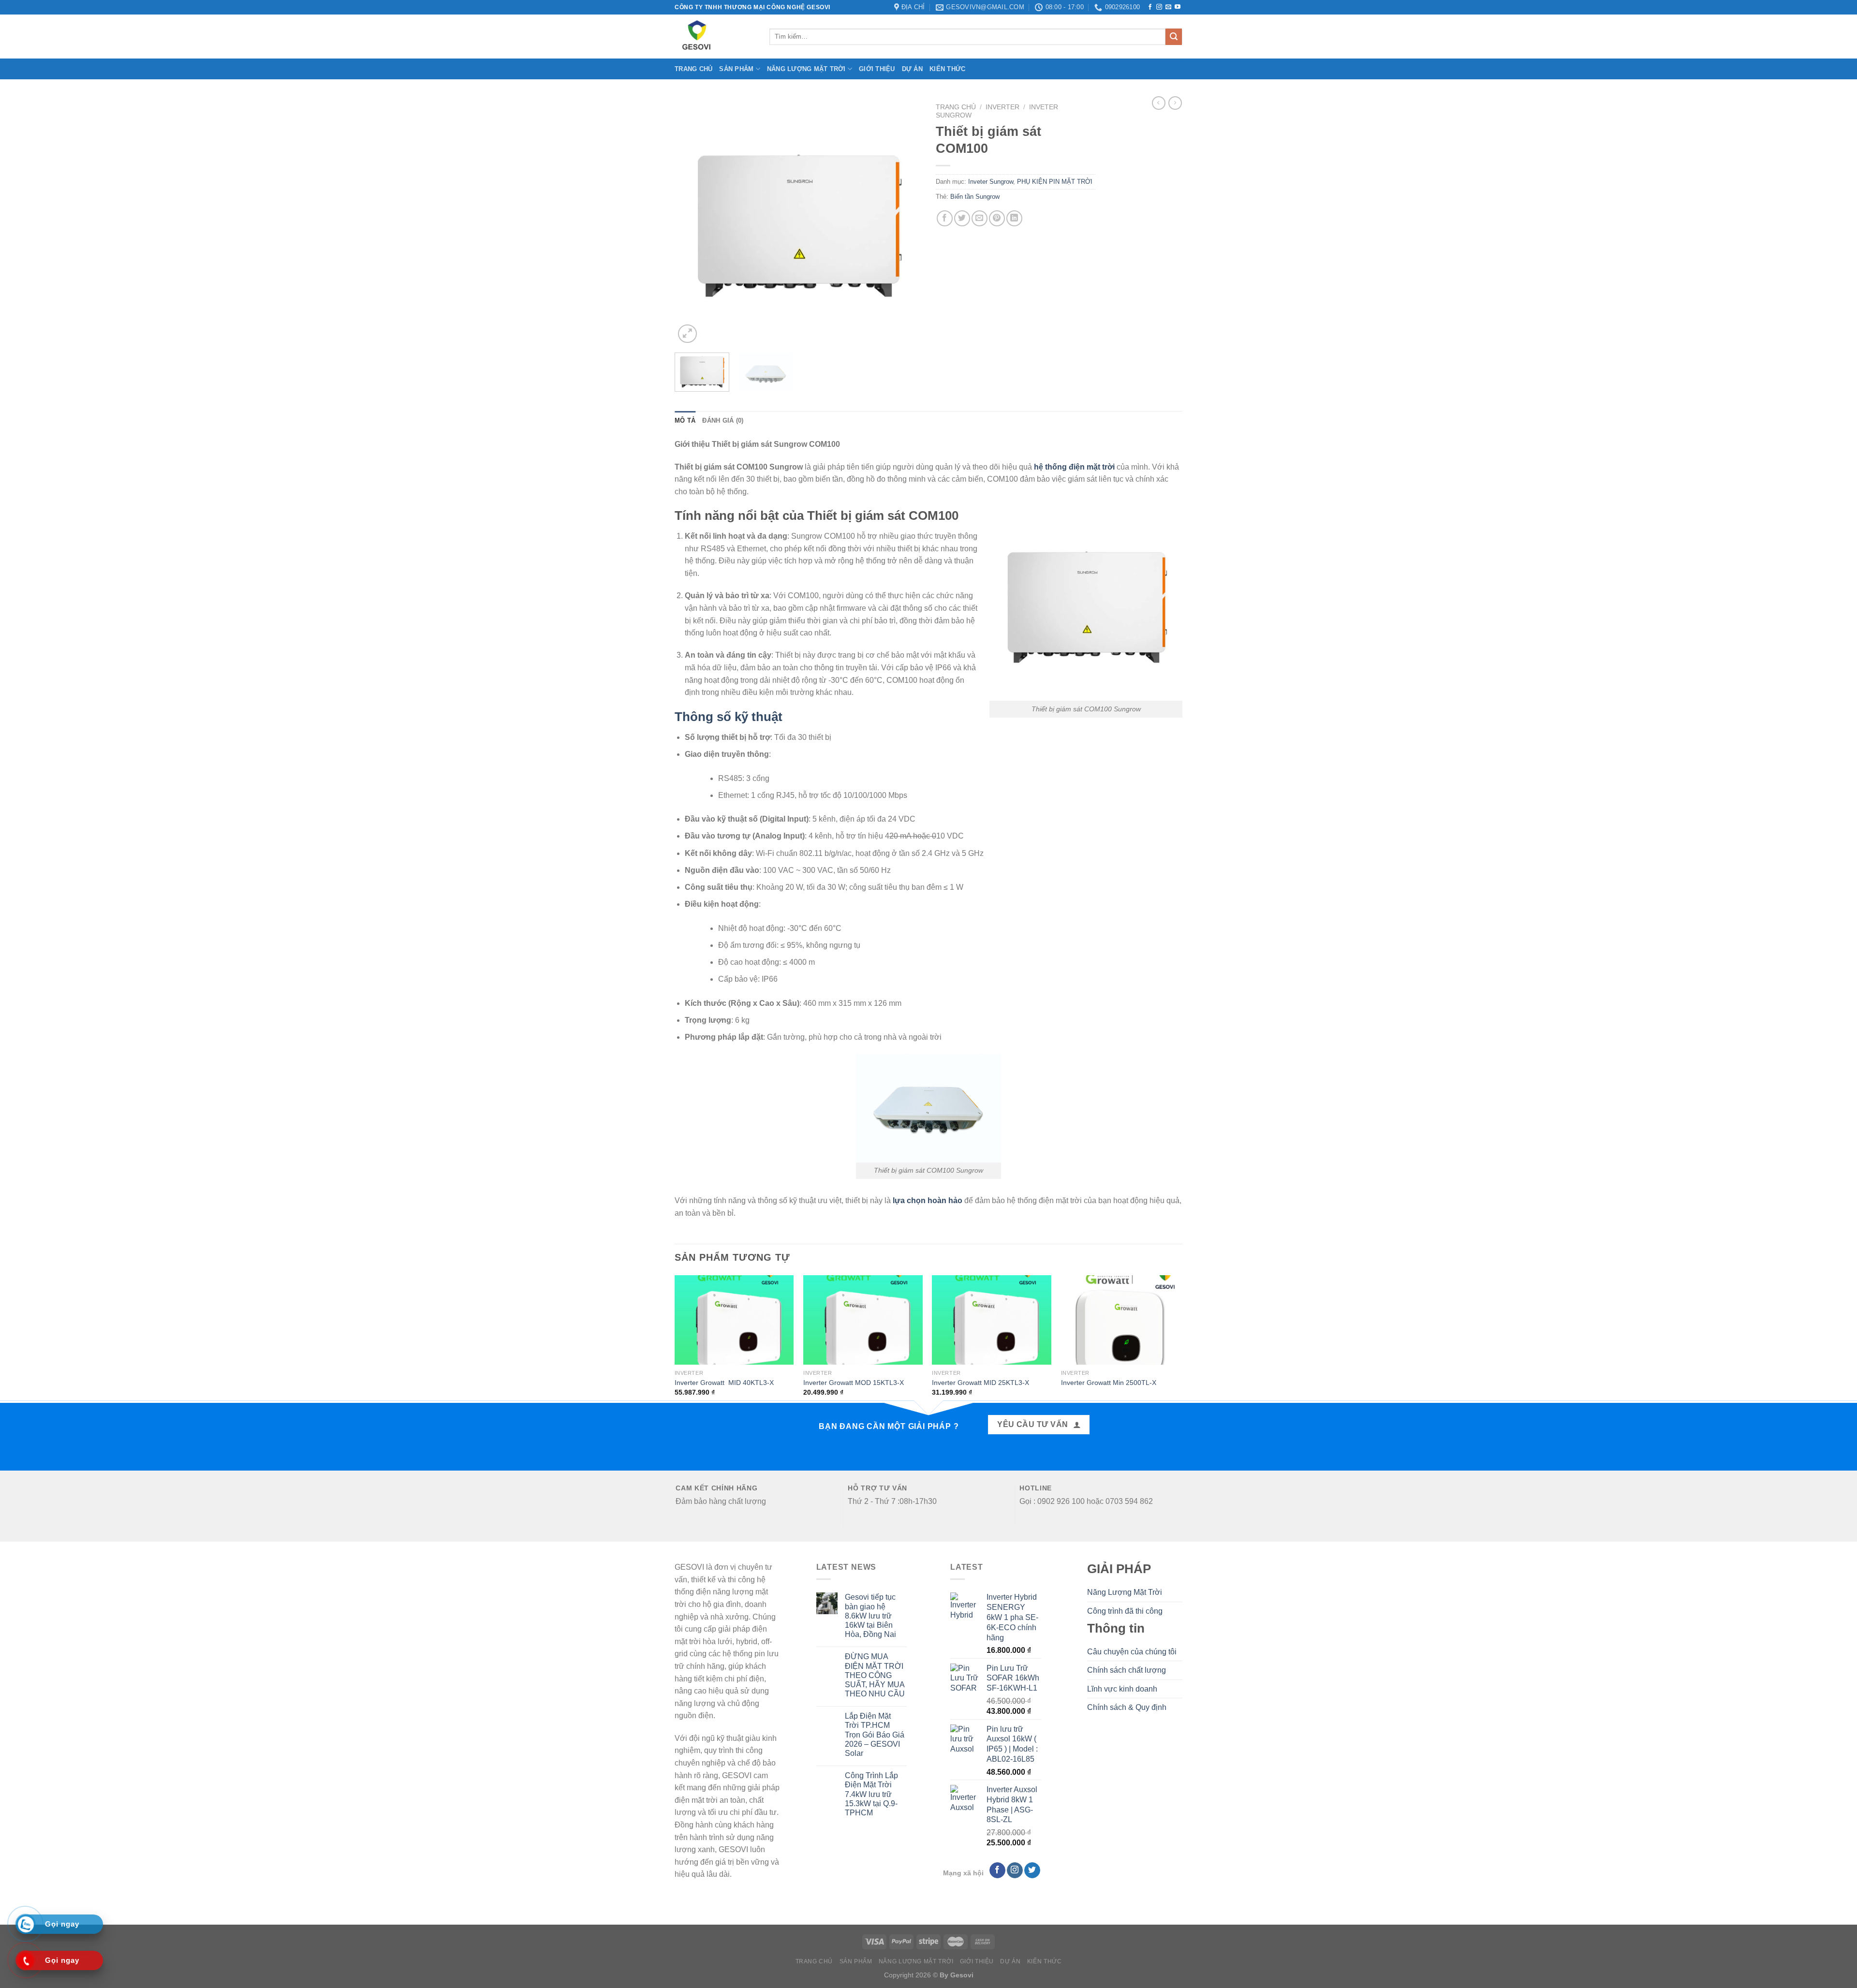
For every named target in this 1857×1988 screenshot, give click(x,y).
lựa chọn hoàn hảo (928, 1200)
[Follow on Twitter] (1032, 1870)
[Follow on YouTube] (1178, 7)
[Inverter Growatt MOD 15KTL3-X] (863, 1320)
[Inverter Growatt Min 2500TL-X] (1121, 1320)
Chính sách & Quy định (1127, 1707)
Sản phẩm (736, 69)
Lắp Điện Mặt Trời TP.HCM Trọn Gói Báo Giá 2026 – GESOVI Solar (875, 1735)
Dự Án (912, 69)
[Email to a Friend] (980, 218)
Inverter (1002, 107)
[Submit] (1174, 37)
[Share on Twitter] (962, 218)
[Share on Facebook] (945, 218)
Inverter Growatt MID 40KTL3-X (724, 1383)
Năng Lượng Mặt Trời (806, 69)
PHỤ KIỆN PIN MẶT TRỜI (1055, 182)
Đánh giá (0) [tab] (723, 420)
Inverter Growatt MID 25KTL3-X (980, 1383)
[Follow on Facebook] (1150, 7)
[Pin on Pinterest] (997, 218)
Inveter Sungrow (991, 182)
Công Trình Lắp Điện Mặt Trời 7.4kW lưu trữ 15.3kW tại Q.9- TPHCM (871, 1794)
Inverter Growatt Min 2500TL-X (1109, 1383)
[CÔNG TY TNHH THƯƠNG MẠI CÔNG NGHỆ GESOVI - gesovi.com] (715, 37)
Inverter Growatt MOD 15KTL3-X (854, 1383)
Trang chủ (693, 69)
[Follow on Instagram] (1159, 7)
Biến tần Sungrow (975, 197)
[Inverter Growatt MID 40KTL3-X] (734, 1320)
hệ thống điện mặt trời (1074, 467)
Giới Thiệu (877, 69)
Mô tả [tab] (685, 420)
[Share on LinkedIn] (1014, 218)
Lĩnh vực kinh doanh (1122, 1689)
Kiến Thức (947, 69)
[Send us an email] (1168, 7)
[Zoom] (687, 334)
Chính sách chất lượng (1127, 1670)
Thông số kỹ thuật (730, 717)
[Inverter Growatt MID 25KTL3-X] (992, 1320)
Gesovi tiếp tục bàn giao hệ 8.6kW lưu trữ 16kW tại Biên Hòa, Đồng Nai (870, 1616)
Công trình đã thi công (1125, 1611)
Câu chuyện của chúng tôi (1132, 1652)
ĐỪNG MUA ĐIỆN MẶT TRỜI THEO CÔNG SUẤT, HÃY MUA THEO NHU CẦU (875, 1675)
